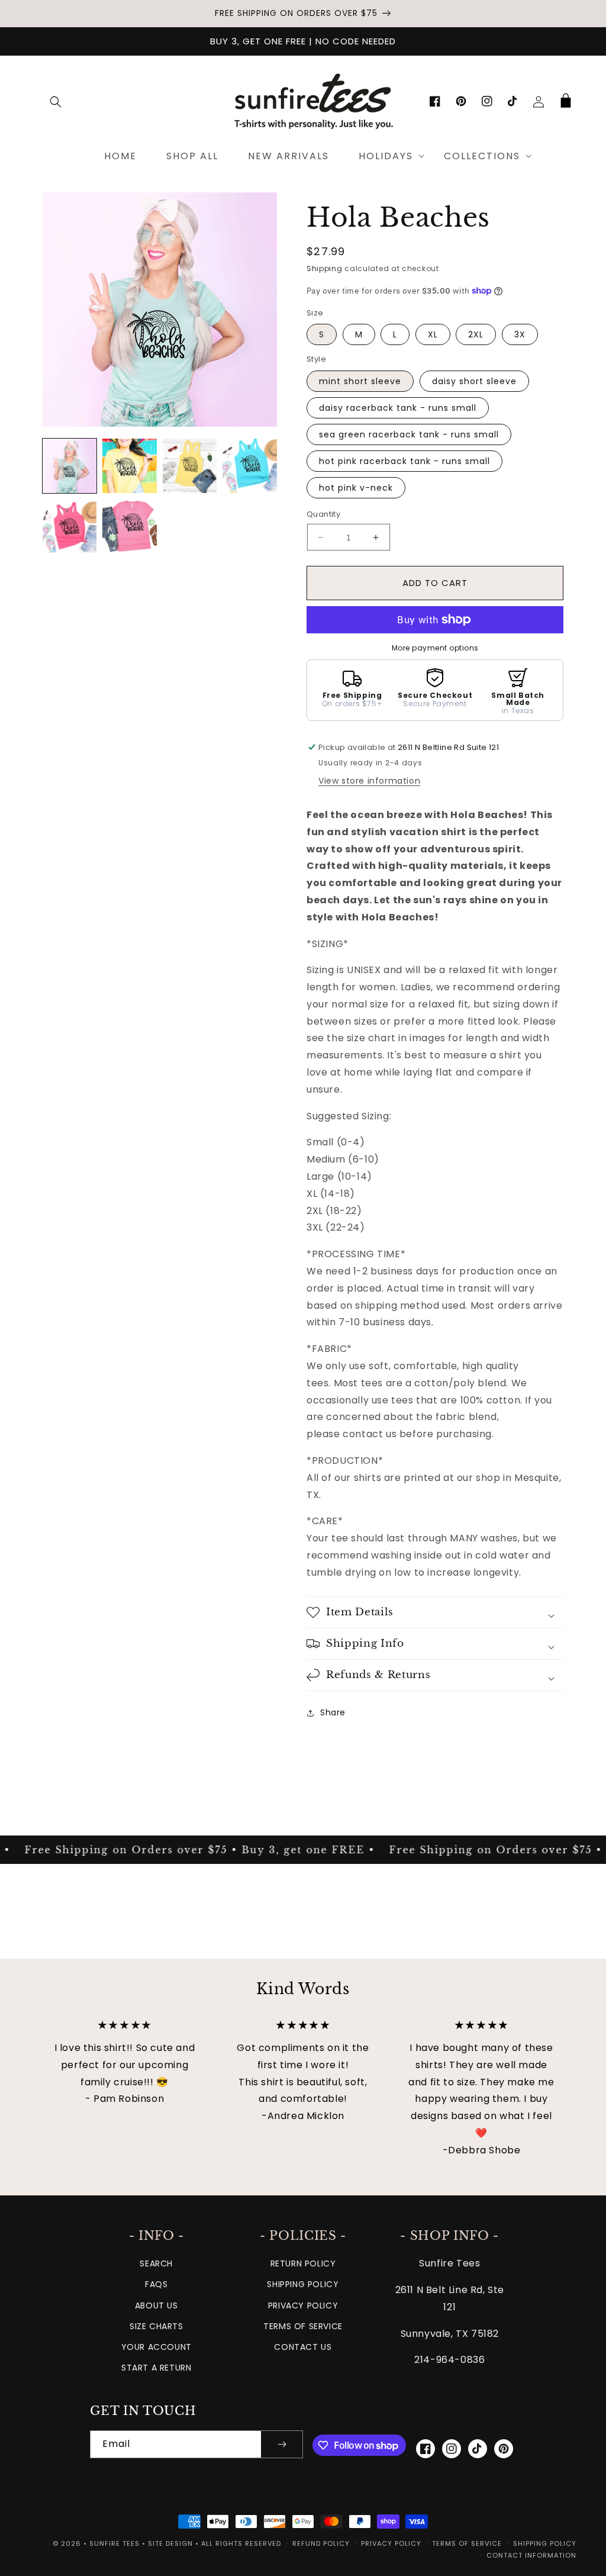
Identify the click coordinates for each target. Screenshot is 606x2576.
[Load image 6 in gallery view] (130, 526)
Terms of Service (303, 2326)
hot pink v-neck (356, 488)
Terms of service (467, 2543)
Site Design (170, 2543)
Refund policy (321, 2543)
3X (520, 334)
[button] (56, 102)
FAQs (156, 2284)
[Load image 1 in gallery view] (70, 466)
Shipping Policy (303, 2284)
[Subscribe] (282, 2444)
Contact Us (303, 2347)
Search (156, 2263)
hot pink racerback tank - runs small (404, 461)
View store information (369, 781)
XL (433, 334)
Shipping (325, 268)
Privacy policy (391, 2543)
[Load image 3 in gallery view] (190, 466)
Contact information (531, 2555)
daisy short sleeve (474, 381)
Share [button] (333, 1712)
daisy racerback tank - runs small (398, 408)
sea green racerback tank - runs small (409, 434)
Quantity (323, 514)
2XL (476, 334)
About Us (157, 2305)
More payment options (435, 648)
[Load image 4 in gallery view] (250, 466)
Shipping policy (545, 2543)
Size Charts (157, 2326)
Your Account (157, 2347)
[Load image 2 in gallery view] (130, 466)
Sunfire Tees (115, 2543)
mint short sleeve (360, 381)
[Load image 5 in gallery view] (70, 526)
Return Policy (303, 2263)
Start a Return (156, 2368)
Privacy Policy (303, 2305)
